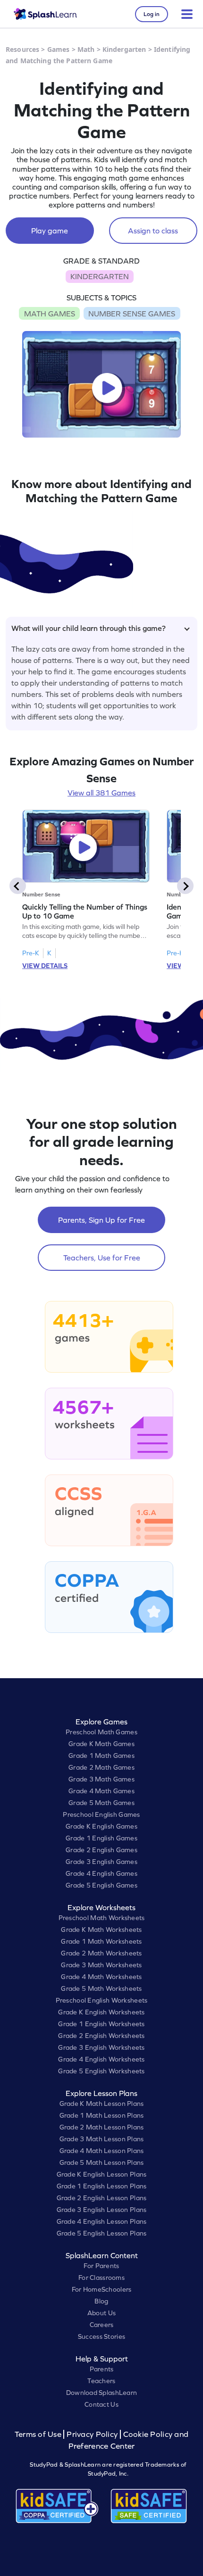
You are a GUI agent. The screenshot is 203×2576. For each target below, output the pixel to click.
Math (86, 49)
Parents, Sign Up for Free (101, 1220)
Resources (22, 49)
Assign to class (153, 231)
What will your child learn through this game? (89, 628)
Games (59, 49)
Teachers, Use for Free (102, 1258)
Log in (152, 14)
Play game (50, 231)
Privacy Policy (92, 2434)
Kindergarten (124, 49)
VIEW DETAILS (45, 966)
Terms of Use (39, 2434)
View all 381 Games (101, 793)
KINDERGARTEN (100, 276)
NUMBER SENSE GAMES (132, 314)
